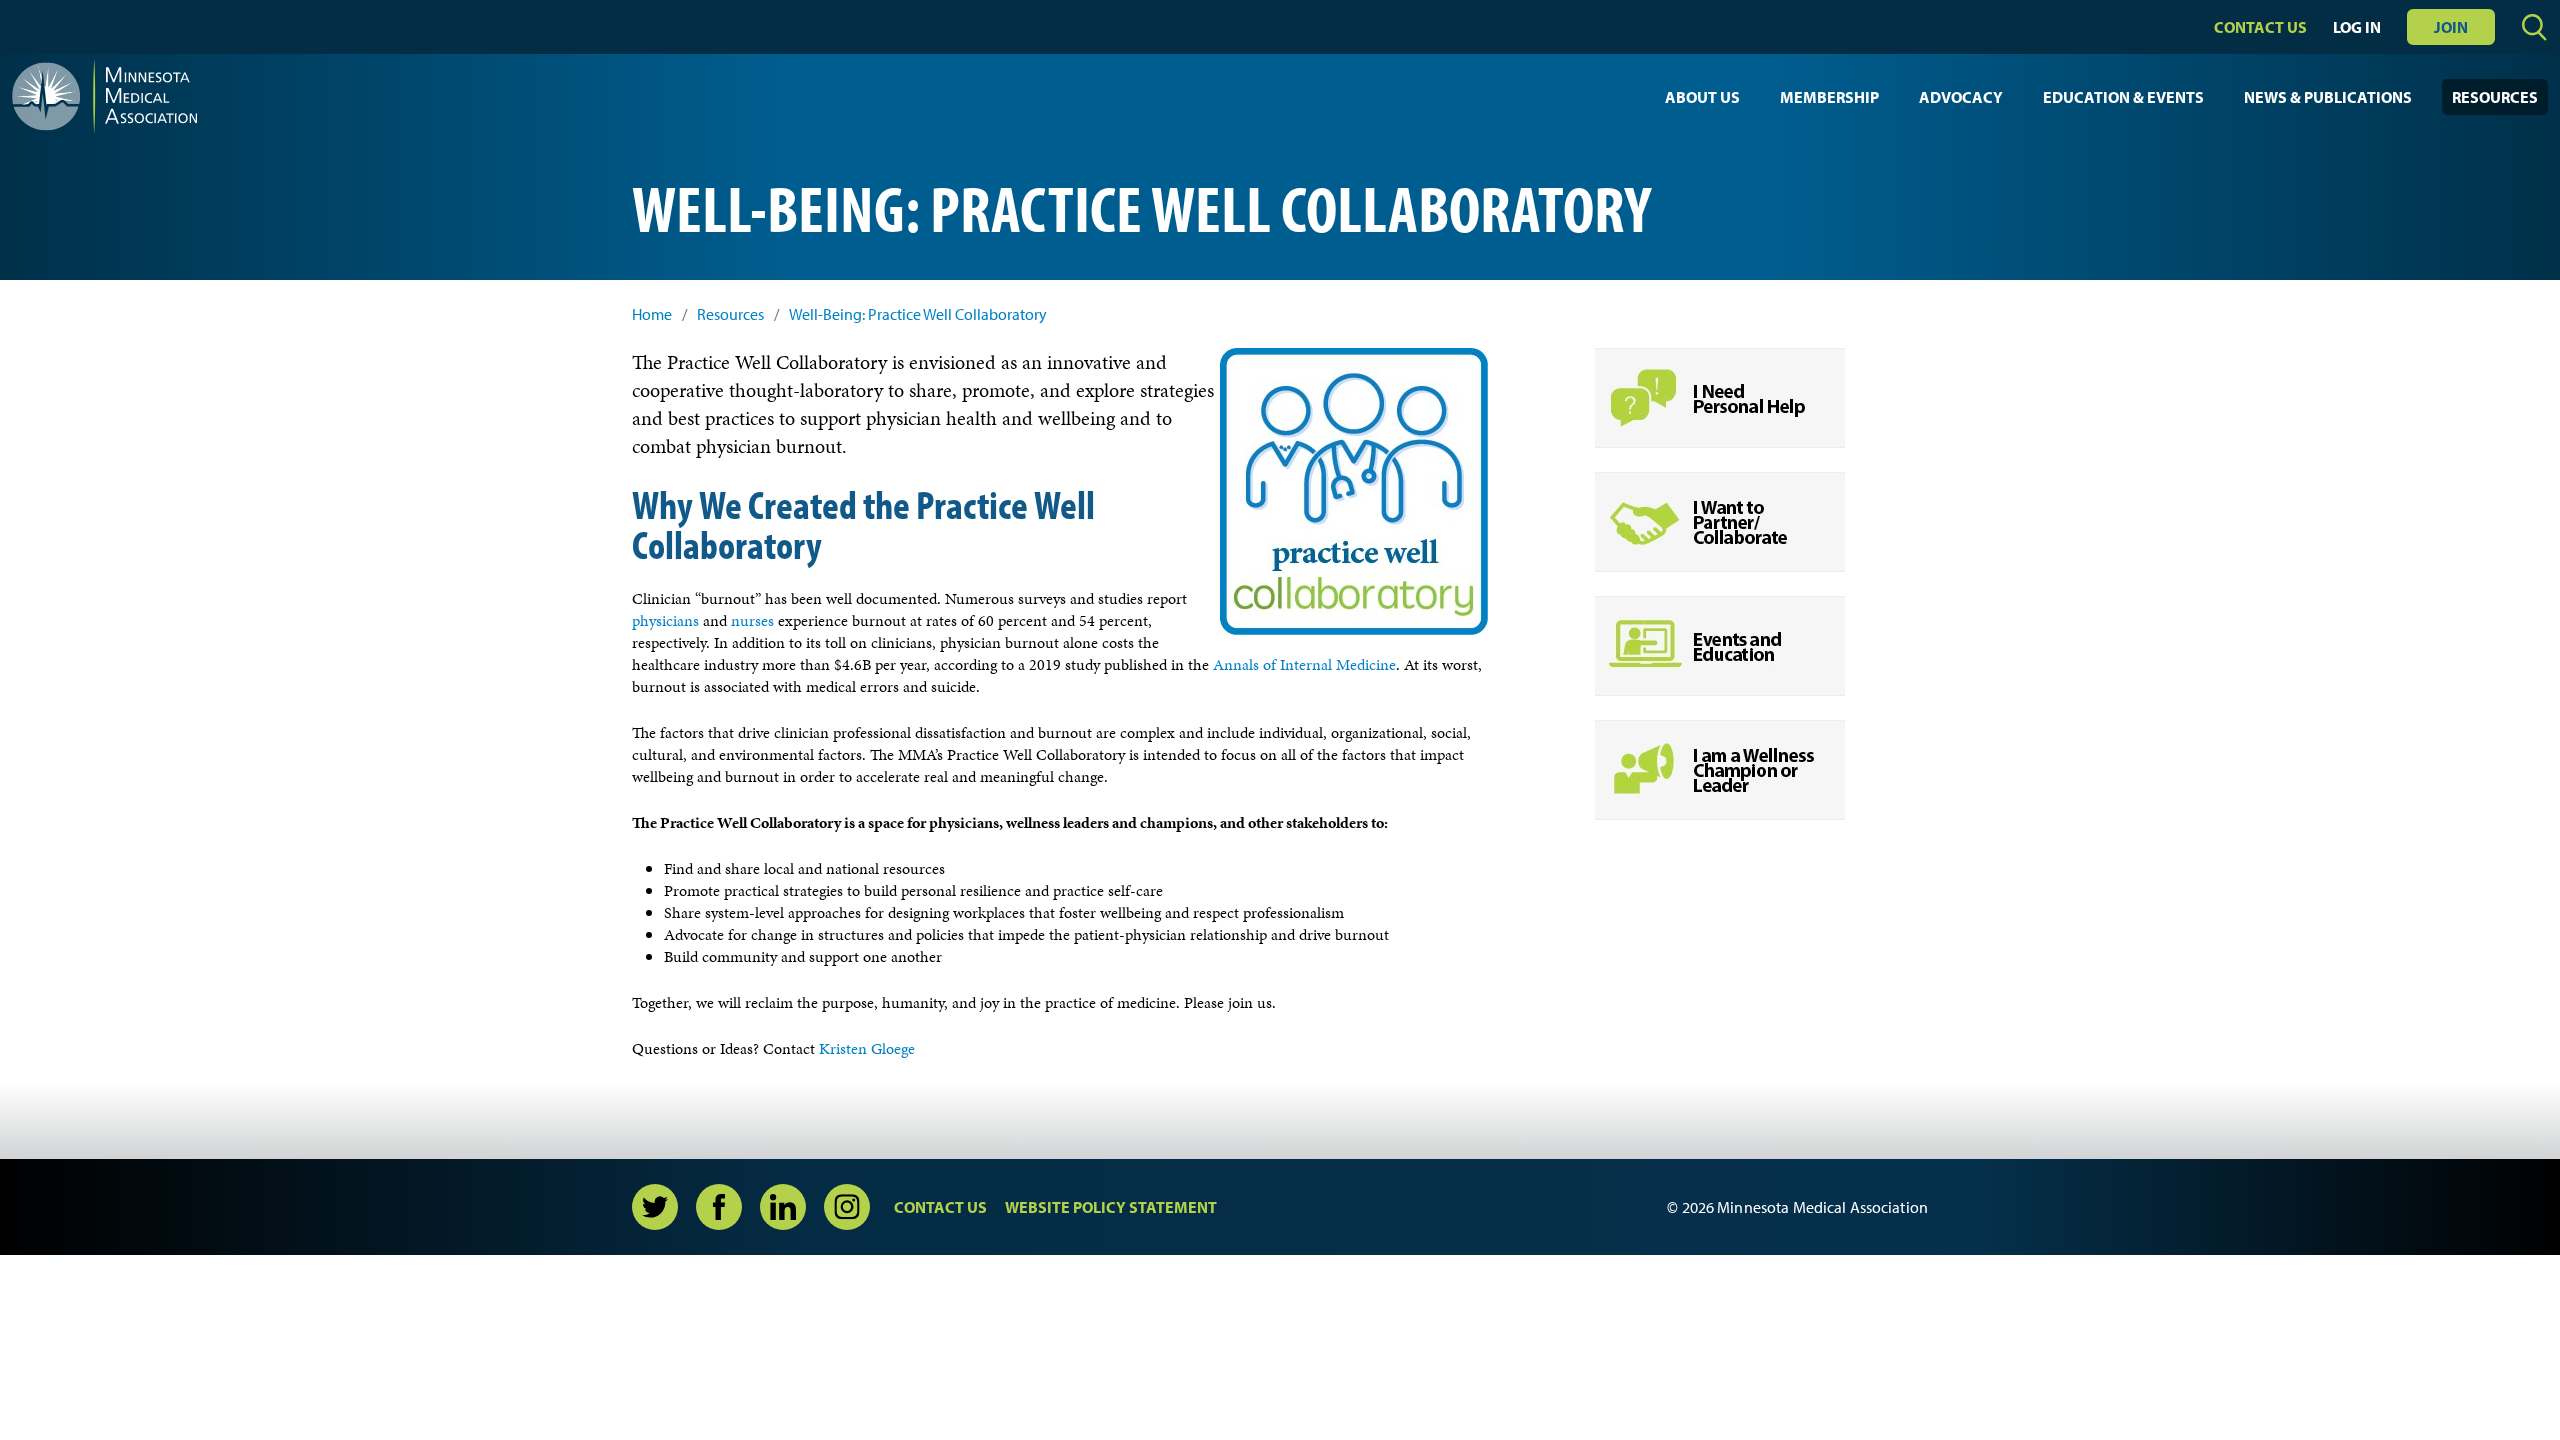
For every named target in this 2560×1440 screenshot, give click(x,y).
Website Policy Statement (1111, 1207)
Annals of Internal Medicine (1304, 664)
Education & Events (2123, 97)
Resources (2495, 97)
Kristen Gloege (867, 1048)
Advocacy (1961, 97)
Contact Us (2260, 27)
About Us (1702, 97)
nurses (752, 620)
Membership (1829, 97)
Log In (2357, 27)
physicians (665, 620)
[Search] (2534, 27)
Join (2451, 27)
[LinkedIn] (783, 1207)
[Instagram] (847, 1207)
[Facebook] (719, 1207)
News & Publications (2328, 97)
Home (652, 314)
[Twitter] (655, 1207)
